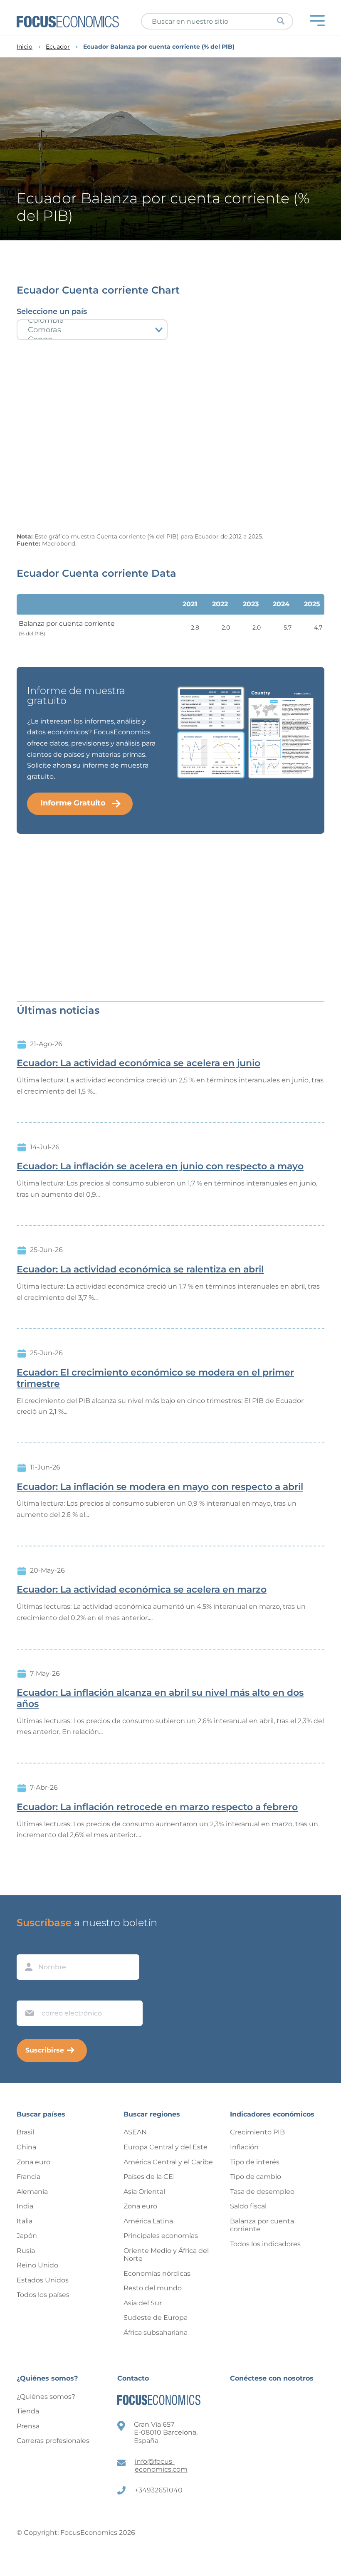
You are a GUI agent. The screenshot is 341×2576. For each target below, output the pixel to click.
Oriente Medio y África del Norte (166, 2255)
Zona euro (33, 2162)
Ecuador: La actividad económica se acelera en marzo (142, 1590)
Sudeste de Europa (156, 2318)
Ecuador (58, 47)
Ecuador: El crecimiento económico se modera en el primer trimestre (155, 1378)
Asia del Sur (143, 2303)
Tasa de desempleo (262, 2192)
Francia (28, 2177)
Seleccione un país (52, 311)
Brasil (25, 2132)
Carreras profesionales (53, 2441)
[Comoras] (92, 330)
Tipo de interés (255, 2162)
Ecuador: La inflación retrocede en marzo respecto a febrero (157, 1807)
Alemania (32, 2192)
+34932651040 (159, 2490)
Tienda (28, 2411)
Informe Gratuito (73, 803)
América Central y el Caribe (168, 2162)
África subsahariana (156, 2333)
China (26, 2147)
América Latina (148, 2221)
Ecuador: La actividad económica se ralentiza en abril (140, 1269)
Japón (27, 2236)
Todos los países (43, 2295)
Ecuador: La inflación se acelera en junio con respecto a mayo (160, 1166)
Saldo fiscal (248, 2206)
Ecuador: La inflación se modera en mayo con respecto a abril (160, 1487)
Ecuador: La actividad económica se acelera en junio (138, 1063)
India (25, 2206)
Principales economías (161, 2236)
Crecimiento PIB (257, 2132)
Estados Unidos (43, 2280)
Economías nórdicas (157, 2273)
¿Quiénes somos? (46, 2397)
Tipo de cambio (256, 2177)
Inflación (244, 2147)
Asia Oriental (144, 2192)
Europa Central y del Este (166, 2147)
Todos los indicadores (265, 2244)
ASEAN (135, 2132)
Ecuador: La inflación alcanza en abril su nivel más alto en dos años (160, 1698)
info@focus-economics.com (161, 2466)
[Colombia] (92, 320)
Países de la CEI (149, 2177)
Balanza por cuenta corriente (262, 2225)
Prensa (28, 2426)
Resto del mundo (153, 2288)
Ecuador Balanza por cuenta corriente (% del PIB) (159, 47)
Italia (25, 2221)
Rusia (26, 2251)
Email (27, 1993)
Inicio (25, 47)
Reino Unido (37, 2265)
